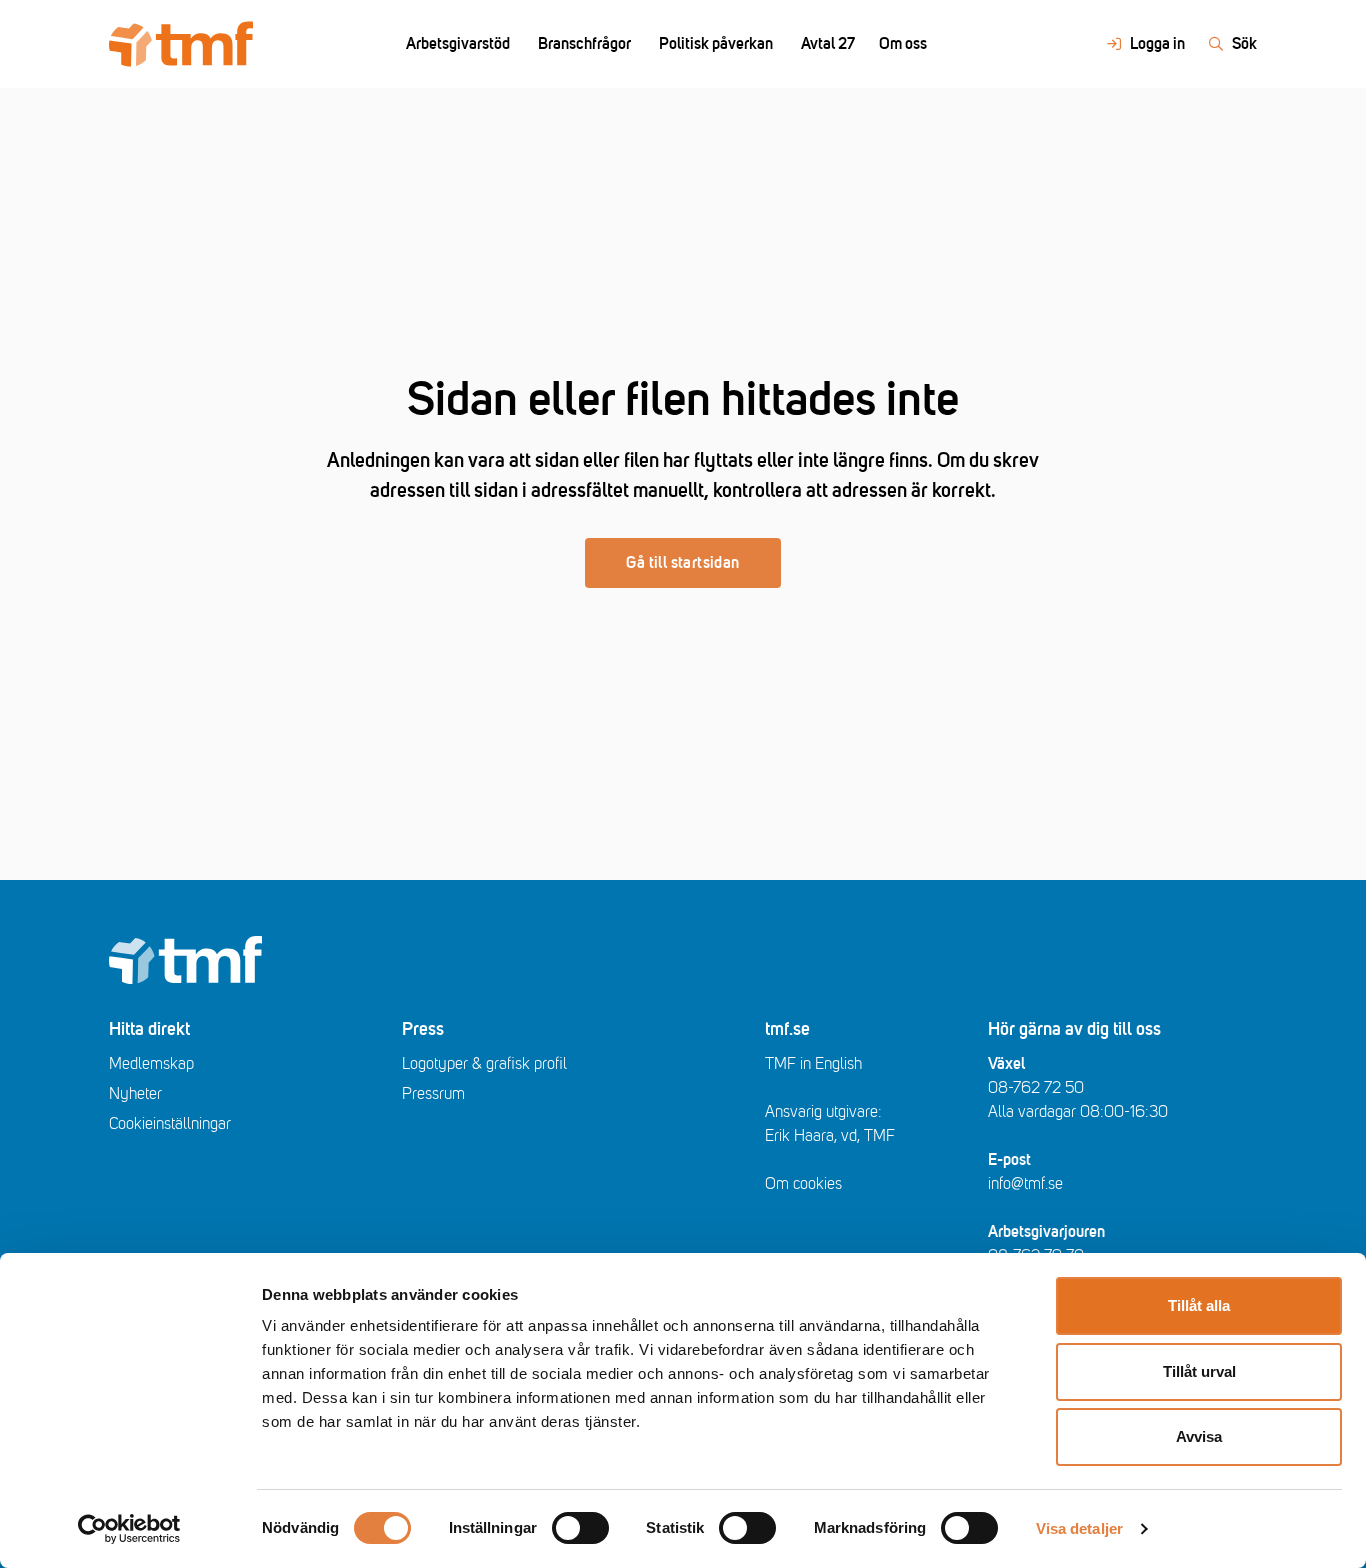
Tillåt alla (1199, 1305)
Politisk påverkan (716, 44)
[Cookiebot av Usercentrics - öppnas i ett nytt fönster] (129, 1529)
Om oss (903, 44)
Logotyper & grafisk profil (484, 1064)
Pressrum (433, 1094)
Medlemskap (151, 1064)
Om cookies (803, 1184)
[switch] (580, 1528)
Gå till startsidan (682, 563)
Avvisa (1199, 1436)
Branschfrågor (584, 44)
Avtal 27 (828, 44)
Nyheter (135, 1094)
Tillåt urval (1199, 1371)
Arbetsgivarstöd (458, 44)
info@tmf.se (1025, 1184)
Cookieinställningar (170, 1124)
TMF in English (813, 1064)
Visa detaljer (1079, 1528)
